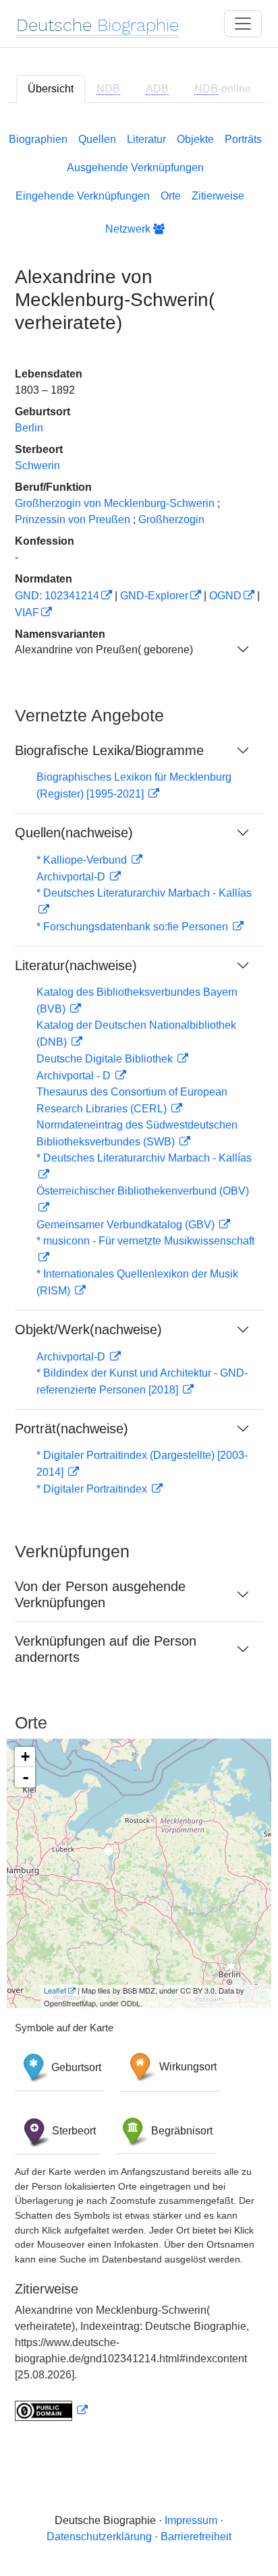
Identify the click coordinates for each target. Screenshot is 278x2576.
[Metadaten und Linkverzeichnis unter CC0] (51, 2410)
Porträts (243, 139)
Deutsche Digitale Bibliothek (106, 1059)
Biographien (38, 139)
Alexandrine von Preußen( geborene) (104, 650)
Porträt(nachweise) (72, 1429)
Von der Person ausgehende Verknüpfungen (100, 1594)
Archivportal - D (75, 1076)
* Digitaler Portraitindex (93, 1489)
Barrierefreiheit (196, 2537)
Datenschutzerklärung (99, 2537)
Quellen (97, 139)
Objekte (195, 139)
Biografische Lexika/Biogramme (109, 750)
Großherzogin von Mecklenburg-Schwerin (115, 503)
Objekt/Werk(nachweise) (88, 1329)
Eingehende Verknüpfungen (83, 196)
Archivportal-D (72, 877)
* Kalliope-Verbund (83, 860)
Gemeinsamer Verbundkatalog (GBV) (127, 1225)
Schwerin (37, 466)
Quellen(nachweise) (74, 833)
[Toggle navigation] (243, 24)
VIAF (27, 612)
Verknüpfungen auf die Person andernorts (106, 1649)
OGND (225, 596)
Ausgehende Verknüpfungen (135, 168)
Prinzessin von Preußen (73, 519)
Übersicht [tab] (51, 89)
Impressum (191, 2520)
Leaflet (55, 1990)
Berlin (29, 428)
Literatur (146, 139)
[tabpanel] (139, 1274)
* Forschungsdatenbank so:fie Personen (134, 927)
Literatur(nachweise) (76, 965)
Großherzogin (171, 519)
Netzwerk (129, 229)
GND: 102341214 (57, 596)
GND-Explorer (154, 596)
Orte (171, 196)
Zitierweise (218, 196)
